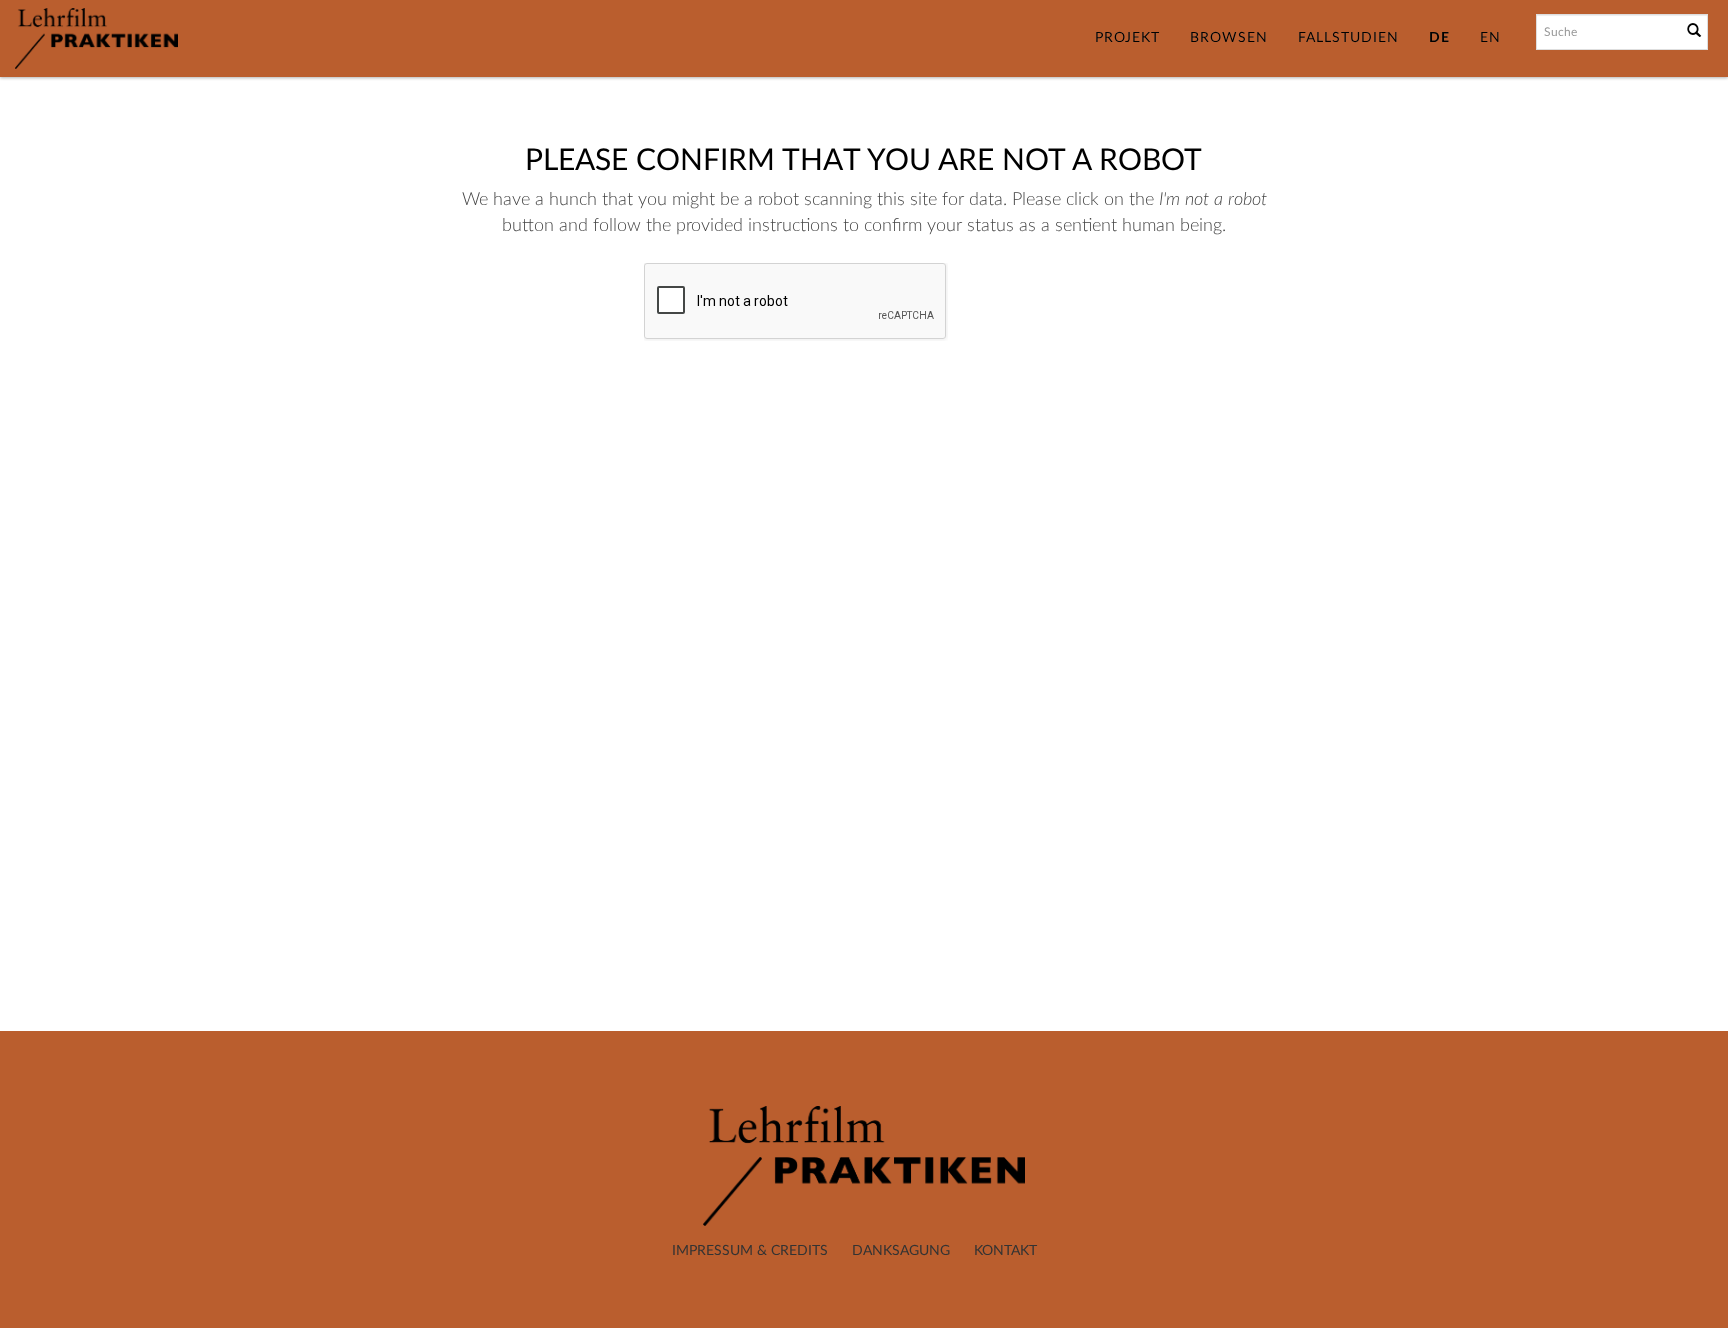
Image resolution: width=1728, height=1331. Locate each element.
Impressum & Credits (750, 1251)
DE (1439, 38)
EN (1490, 38)
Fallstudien (1348, 38)
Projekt (1127, 38)
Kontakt (1005, 1251)
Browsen (1229, 38)
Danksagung (901, 1251)
